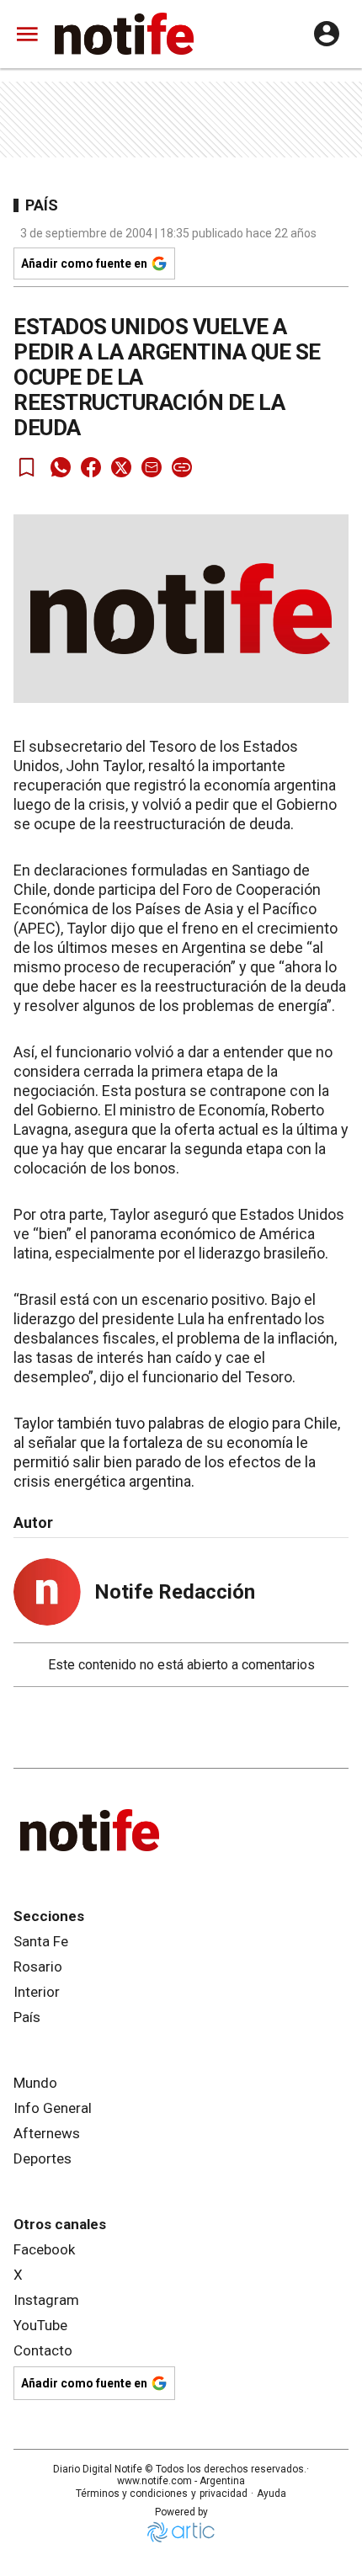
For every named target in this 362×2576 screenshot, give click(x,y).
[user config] (327, 34)
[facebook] (91, 467)
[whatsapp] (61, 467)
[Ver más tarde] (27, 467)
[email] (152, 467)
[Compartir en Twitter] (121, 467)
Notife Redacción (175, 1592)
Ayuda (271, 2494)
